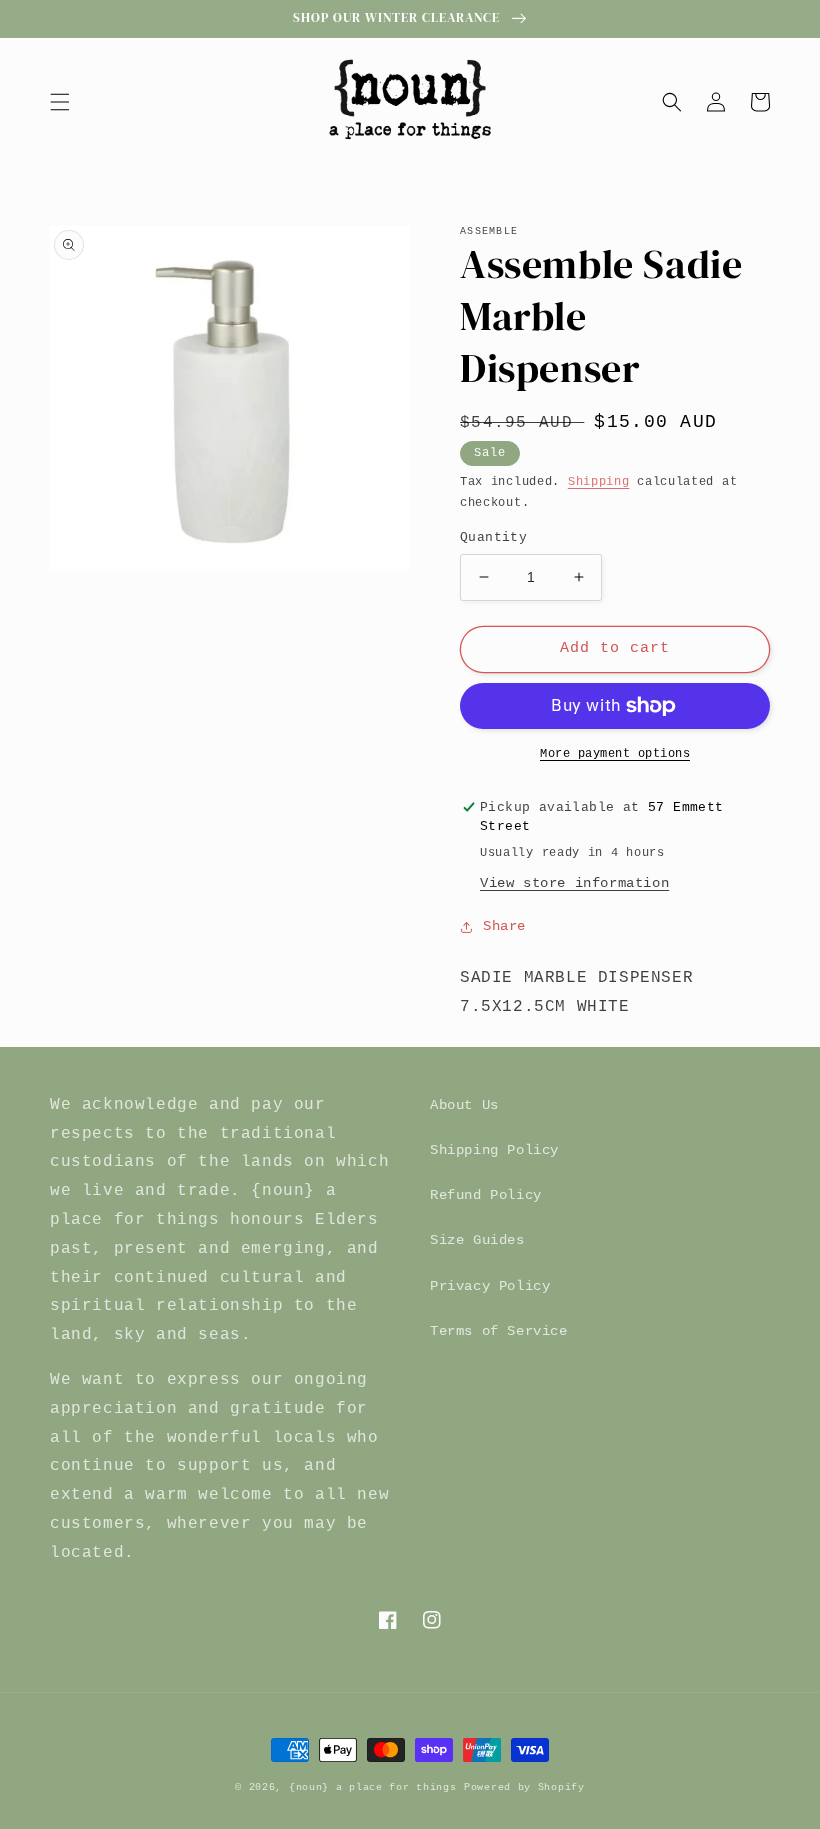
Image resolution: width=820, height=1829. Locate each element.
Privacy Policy (490, 1286)
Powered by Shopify (524, 1787)
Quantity (493, 537)
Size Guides (477, 1240)
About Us (464, 1105)
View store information (574, 883)
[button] (60, 102)
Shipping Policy (494, 1150)
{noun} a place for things (373, 1787)
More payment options (615, 754)
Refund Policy (486, 1195)
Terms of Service (499, 1331)
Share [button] (504, 926)
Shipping (599, 482)
